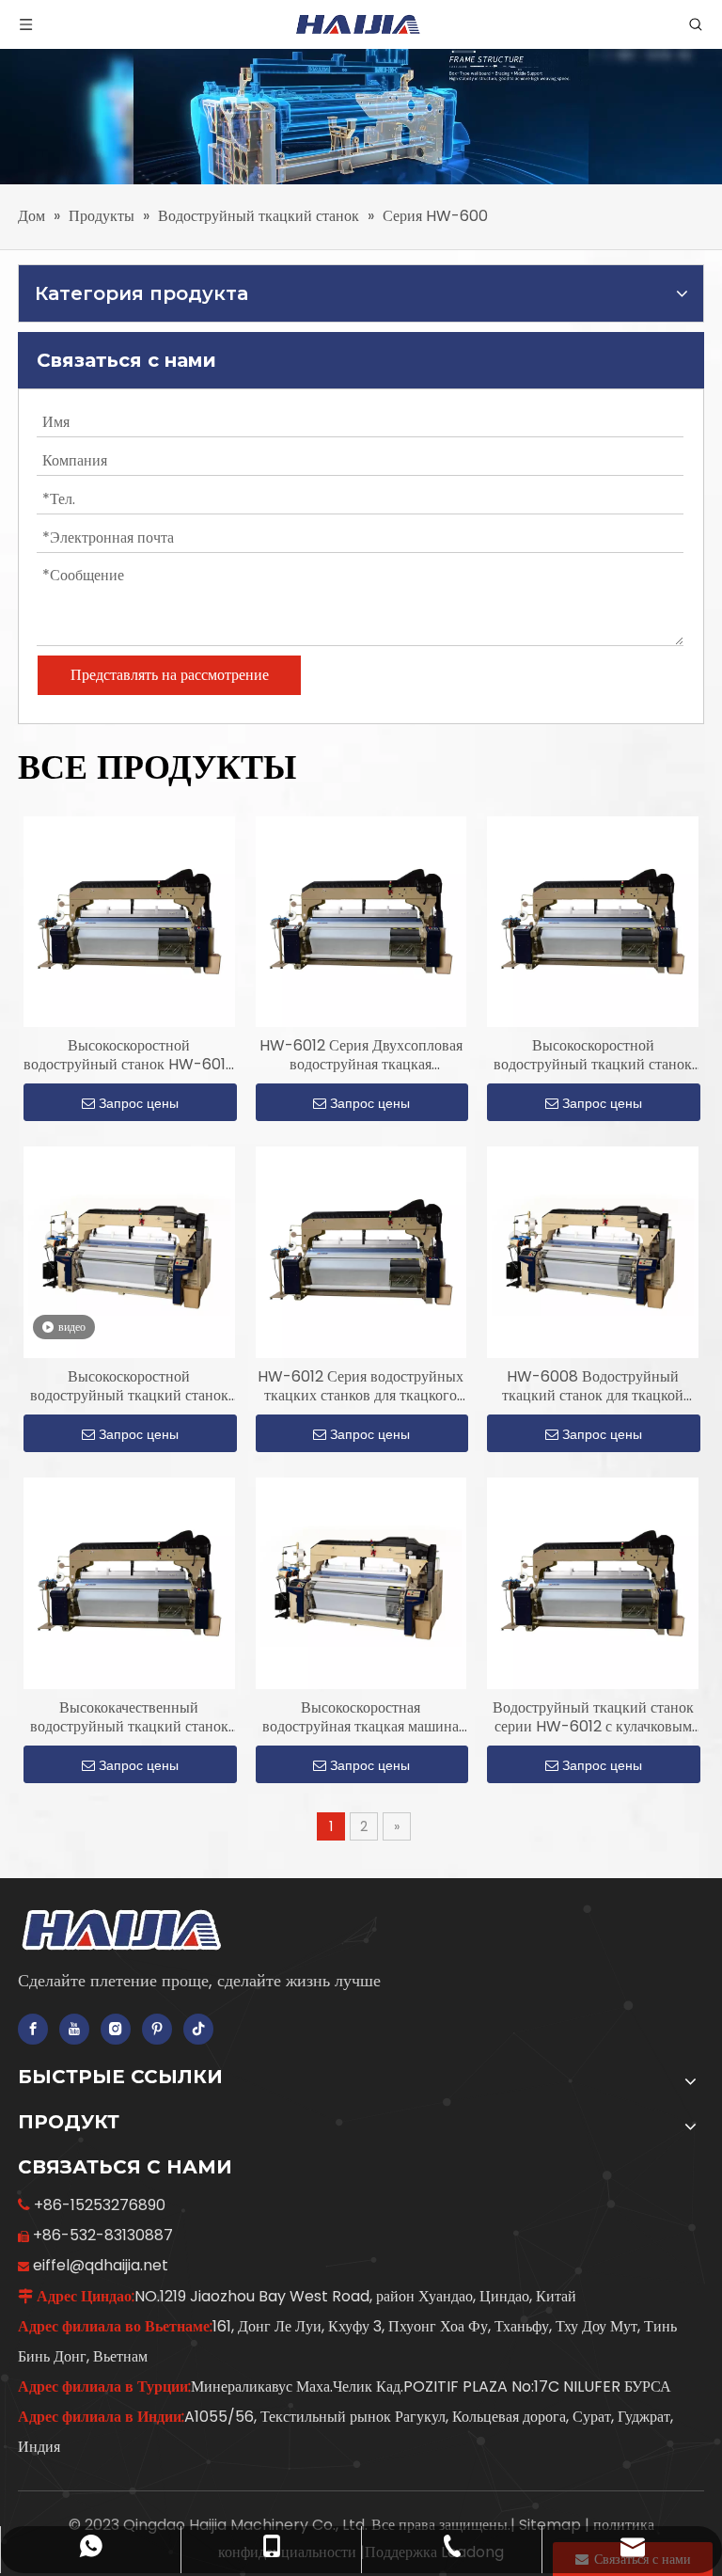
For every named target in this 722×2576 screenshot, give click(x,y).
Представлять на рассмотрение (170, 675)
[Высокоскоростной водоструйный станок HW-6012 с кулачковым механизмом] (129, 921)
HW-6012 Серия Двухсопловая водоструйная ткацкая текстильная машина (361, 1055)
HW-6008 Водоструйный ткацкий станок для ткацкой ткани (593, 1386)
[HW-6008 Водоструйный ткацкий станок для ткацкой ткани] (593, 1251)
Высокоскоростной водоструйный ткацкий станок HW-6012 (593, 1055)
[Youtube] (74, 2029)
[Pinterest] (157, 2029)
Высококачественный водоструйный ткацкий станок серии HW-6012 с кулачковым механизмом (129, 1717)
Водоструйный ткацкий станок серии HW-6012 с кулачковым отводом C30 (593, 1717)
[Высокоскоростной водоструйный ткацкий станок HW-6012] (593, 921)
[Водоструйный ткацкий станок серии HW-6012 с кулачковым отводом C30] (593, 1582)
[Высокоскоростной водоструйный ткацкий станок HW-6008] (129, 1251)
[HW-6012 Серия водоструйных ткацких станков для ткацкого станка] (361, 1251)
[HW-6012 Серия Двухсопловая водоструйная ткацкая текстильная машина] (361, 921)
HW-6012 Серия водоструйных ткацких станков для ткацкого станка (361, 1386)
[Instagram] (116, 2029)
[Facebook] (33, 2029)
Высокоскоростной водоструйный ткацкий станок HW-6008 (129, 1386)
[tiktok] (198, 2029)
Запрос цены (139, 1103)
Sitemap (552, 2525)
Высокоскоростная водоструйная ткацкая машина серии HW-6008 (361, 1717)
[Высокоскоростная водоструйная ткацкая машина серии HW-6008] (361, 1582)
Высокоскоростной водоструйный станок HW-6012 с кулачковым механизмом (129, 1055)
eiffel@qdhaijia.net (101, 2265)
